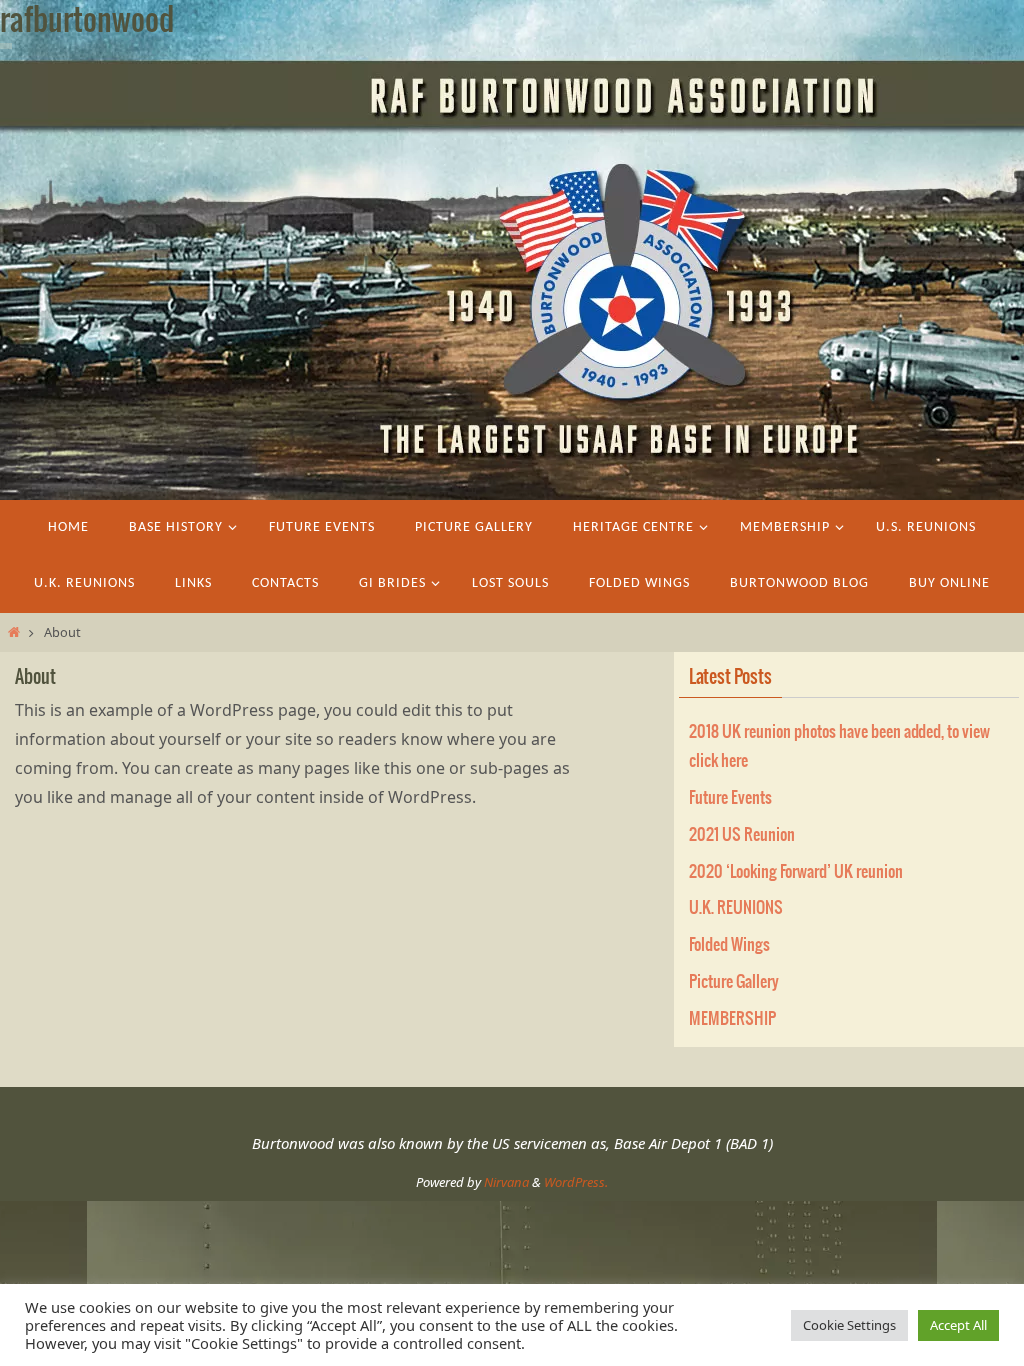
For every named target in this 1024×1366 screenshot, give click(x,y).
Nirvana (506, 1182)
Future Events (730, 798)
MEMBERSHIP (732, 1019)
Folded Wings (729, 945)
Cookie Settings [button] (849, 1325)
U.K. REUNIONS (736, 908)
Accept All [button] (958, 1325)
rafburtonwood (87, 21)
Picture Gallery (734, 982)
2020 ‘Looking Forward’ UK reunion (796, 872)
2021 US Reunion (742, 835)
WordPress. (576, 1182)
